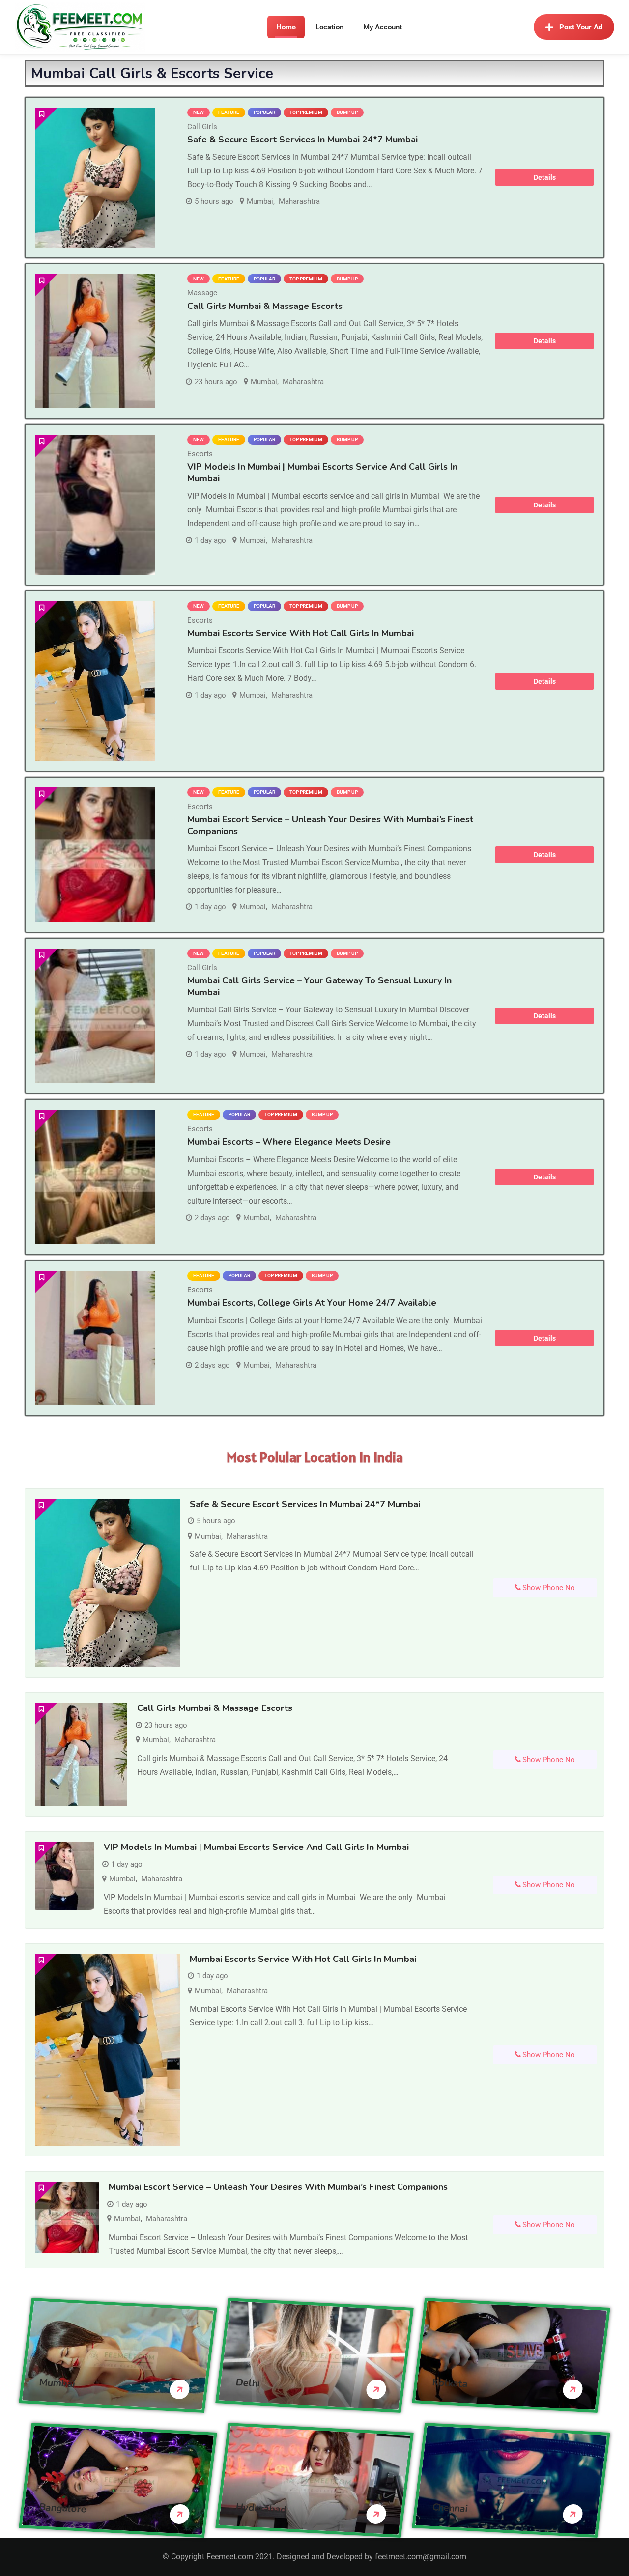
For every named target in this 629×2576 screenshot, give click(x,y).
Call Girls (202, 127)
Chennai (450, 2507)
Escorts (200, 454)
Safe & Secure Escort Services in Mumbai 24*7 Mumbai (302, 140)
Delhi (248, 2382)
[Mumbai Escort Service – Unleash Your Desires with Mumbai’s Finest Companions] (95, 855)
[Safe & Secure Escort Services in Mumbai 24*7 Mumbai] (95, 178)
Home (286, 27)
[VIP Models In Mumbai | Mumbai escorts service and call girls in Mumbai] (95, 505)
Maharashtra (299, 201)
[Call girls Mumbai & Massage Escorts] (95, 341)
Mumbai (260, 201)
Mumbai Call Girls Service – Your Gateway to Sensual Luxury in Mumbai (319, 986)
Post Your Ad (581, 27)
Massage (202, 293)
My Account (383, 27)
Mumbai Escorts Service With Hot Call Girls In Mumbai (300, 633)
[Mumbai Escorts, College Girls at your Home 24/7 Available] (95, 1338)
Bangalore (63, 2508)
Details (545, 177)
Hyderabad (261, 2508)
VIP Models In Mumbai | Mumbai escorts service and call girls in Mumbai (256, 1847)
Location (329, 27)
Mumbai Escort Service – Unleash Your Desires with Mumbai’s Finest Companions (330, 825)
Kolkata (450, 2383)
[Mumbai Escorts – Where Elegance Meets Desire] (95, 1177)
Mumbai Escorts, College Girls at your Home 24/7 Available (312, 1303)
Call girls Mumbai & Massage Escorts (265, 306)
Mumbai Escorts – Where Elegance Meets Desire (289, 1142)
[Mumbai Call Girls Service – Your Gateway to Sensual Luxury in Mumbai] (95, 1016)
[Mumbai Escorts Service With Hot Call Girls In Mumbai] (95, 681)
